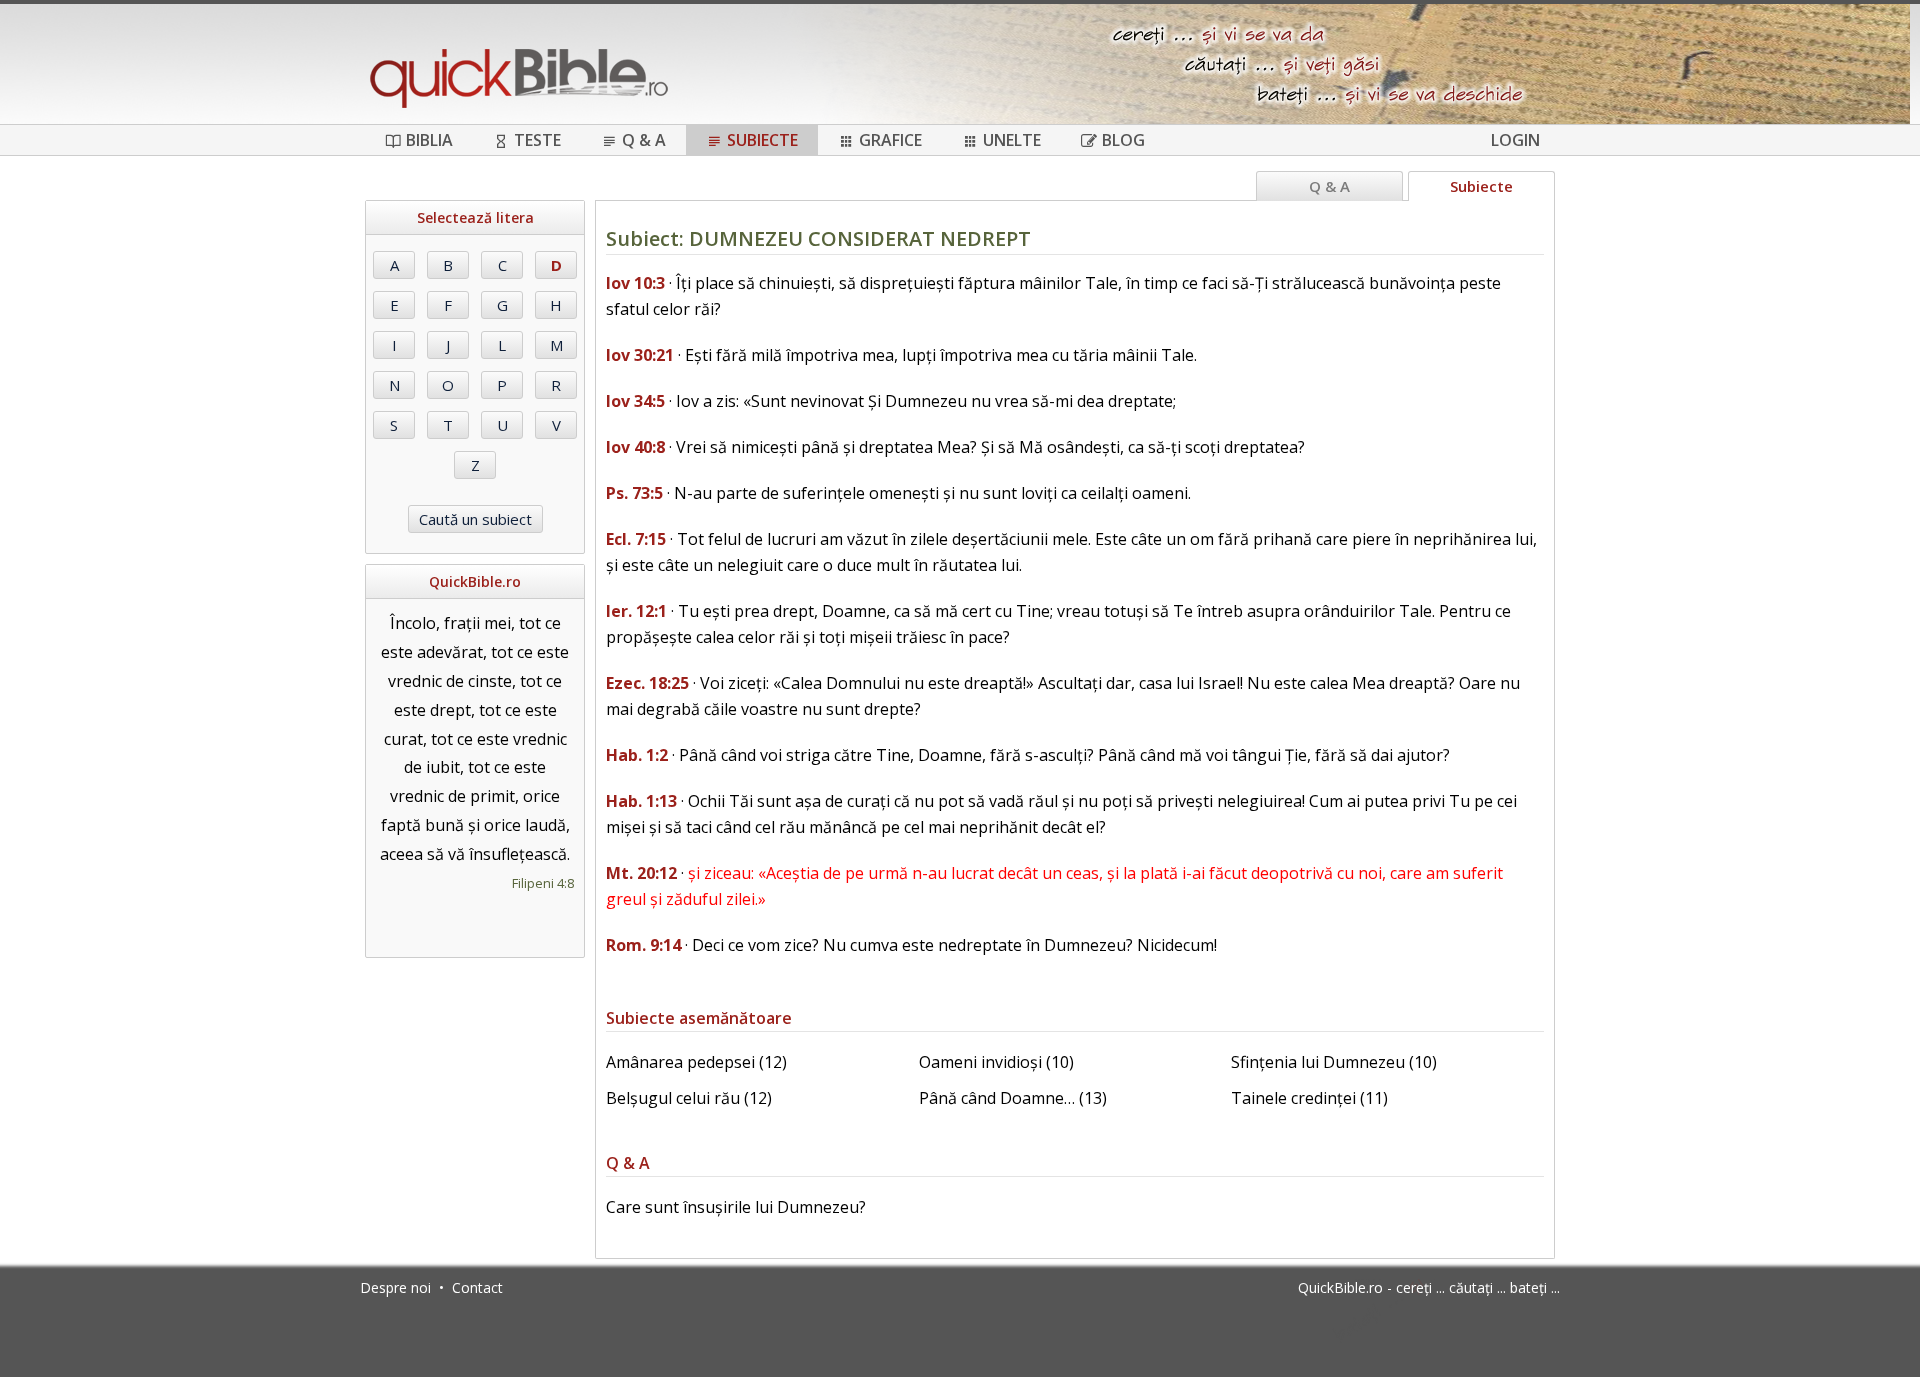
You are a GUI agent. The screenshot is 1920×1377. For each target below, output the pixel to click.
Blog (1123, 140)
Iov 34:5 (635, 401)
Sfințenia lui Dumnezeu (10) (1334, 1062)
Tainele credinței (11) (1309, 1098)
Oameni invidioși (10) (996, 1062)
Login (1515, 140)
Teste (537, 140)
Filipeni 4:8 (543, 883)
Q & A (644, 140)
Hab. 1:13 (641, 801)
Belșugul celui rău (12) (689, 1098)
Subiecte (762, 140)
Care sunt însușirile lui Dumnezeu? (736, 1207)
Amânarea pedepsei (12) (696, 1062)
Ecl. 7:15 (636, 539)
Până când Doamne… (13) (1013, 1098)
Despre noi (395, 1287)
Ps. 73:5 (634, 493)
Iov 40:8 (635, 447)
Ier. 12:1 (636, 611)
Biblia (429, 140)
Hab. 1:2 (637, 755)
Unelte (1012, 140)
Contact (477, 1287)
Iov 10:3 (635, 283)
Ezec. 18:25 (647, 683)
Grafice (890, 140)
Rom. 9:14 (643, 945)
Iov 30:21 (640, 355)
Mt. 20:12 (641, 873)
